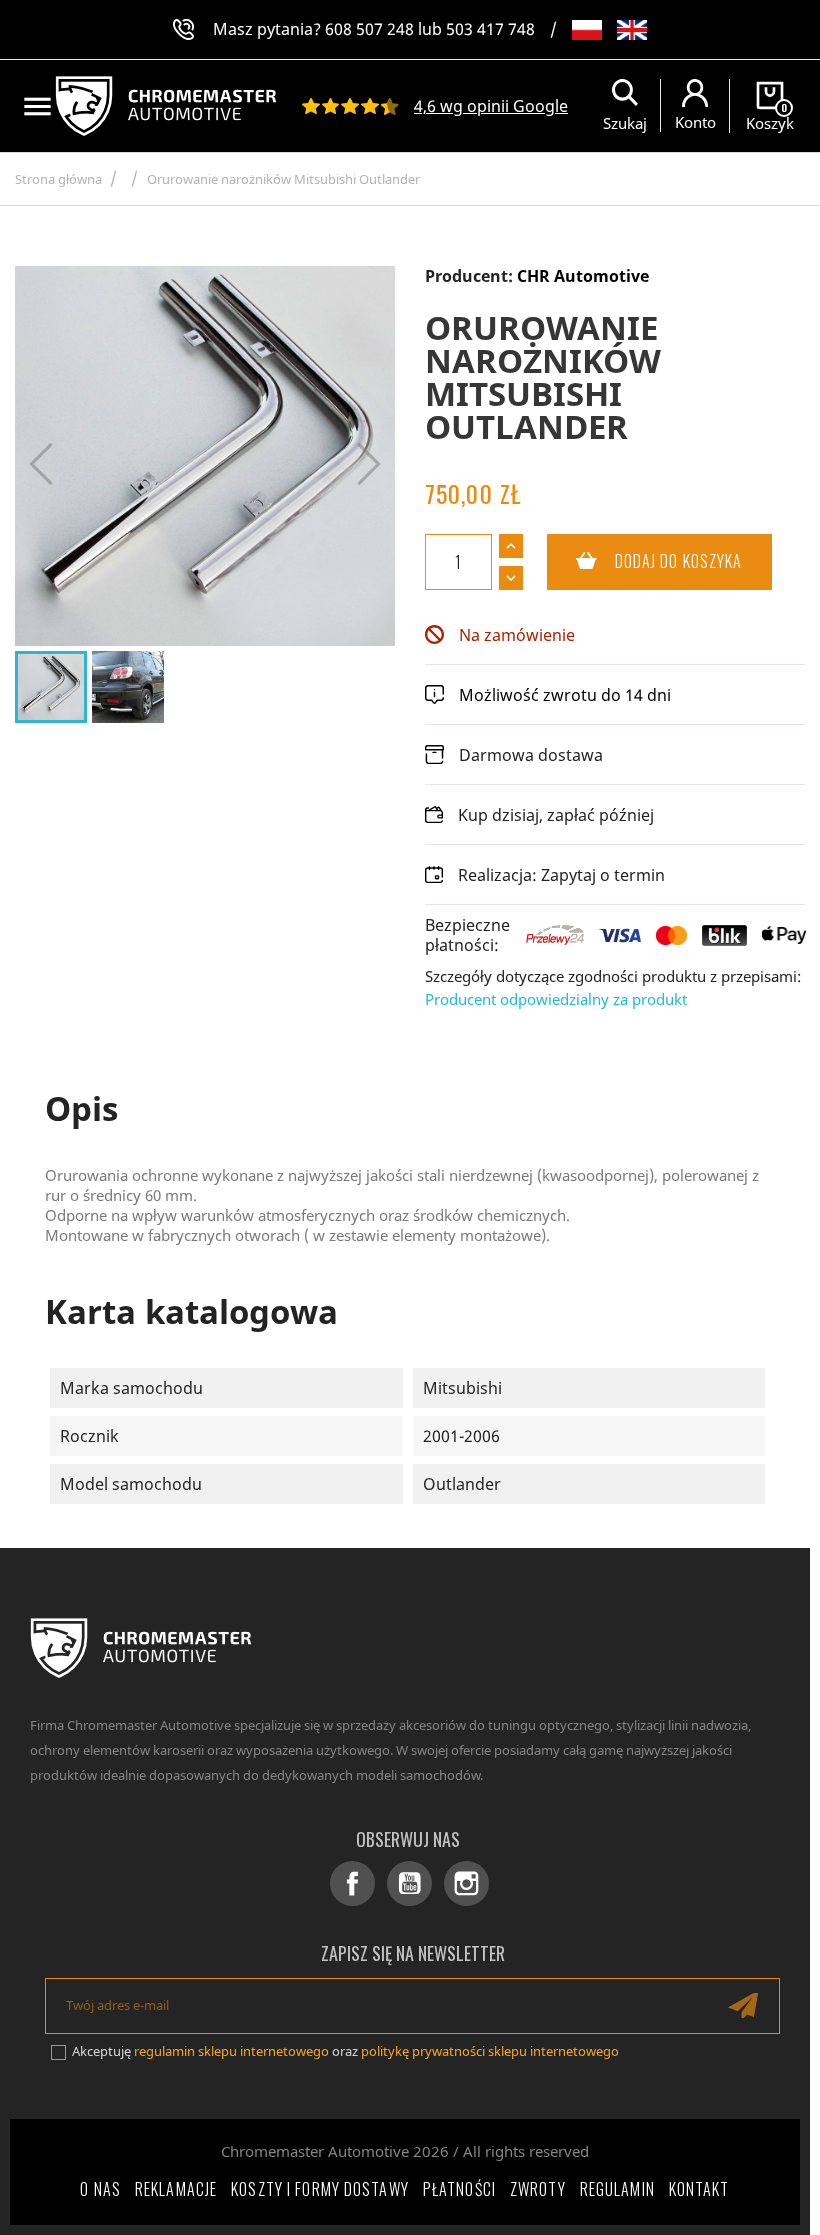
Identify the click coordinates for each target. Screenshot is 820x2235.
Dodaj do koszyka (645, 561)
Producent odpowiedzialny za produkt (556, 999)
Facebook (352, 1883)
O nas (100, 2189)
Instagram (466, 1883)
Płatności (459, 2189)
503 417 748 (490, 29)
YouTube (409, 1883)
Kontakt (699, 2189)
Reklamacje (176, 2189)
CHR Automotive (583, 276)
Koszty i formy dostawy (320, 2189)
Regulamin (617, 2189)
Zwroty (538, 2189)
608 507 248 (369, 29)
